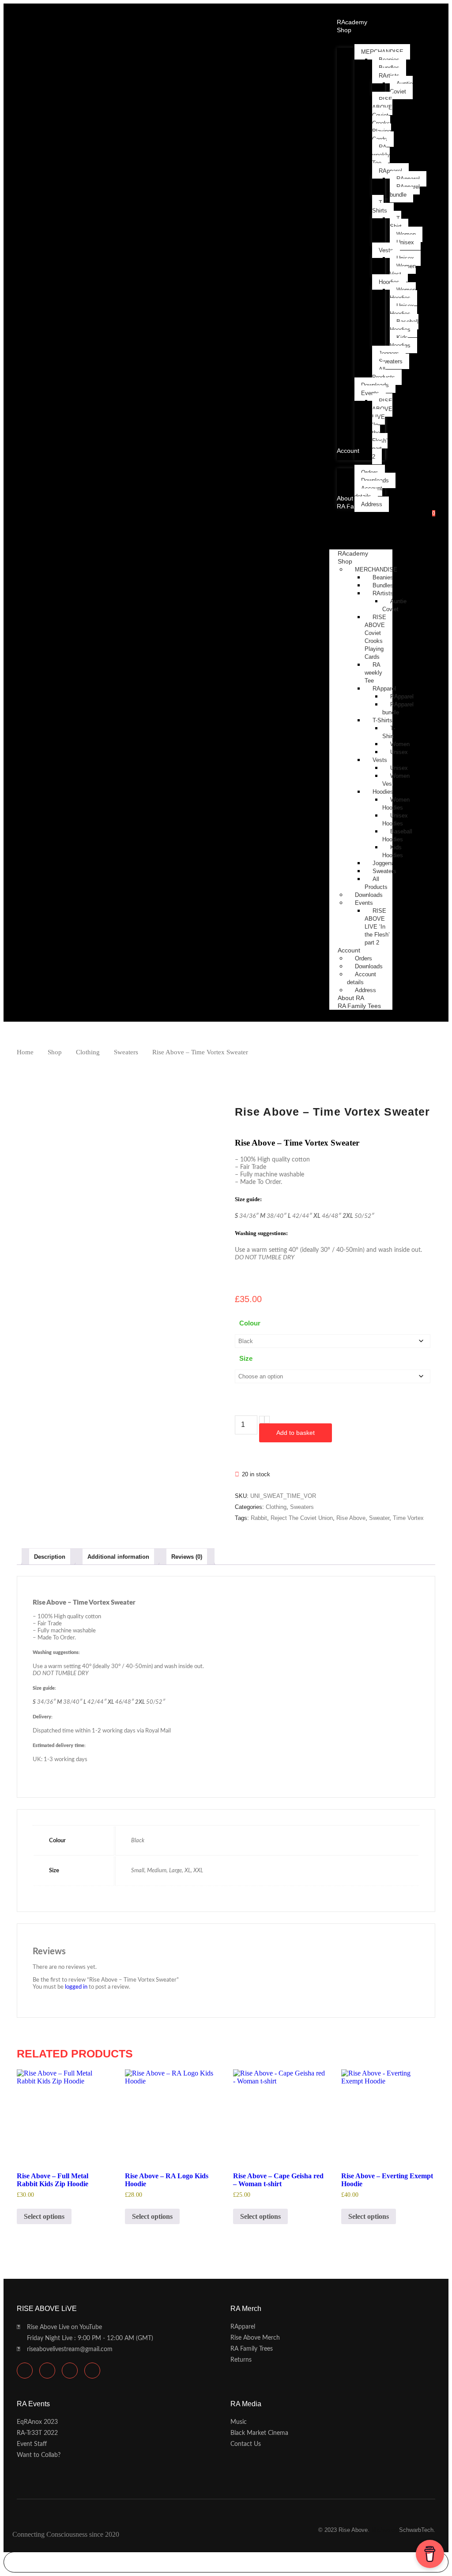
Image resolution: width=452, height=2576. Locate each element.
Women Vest (396, 780)
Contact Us (246, 2444)
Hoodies (383, 792)
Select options (44, 2216)
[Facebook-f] (70, 2371)
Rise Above (351, 1518)
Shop (345, 561)
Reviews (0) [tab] (187, 1557)
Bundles (383, 585)
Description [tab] (50, 1557)
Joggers (383, 863)
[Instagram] (92, 2371)
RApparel (384, 689)
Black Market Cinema (259, 2433)
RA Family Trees (252, 2349)
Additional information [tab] (118, 1557)
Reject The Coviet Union (302, 1518)
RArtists (383, 593)
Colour (250, 1323)
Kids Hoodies (393, 851)
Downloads (369, 895)
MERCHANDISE (376, 569)
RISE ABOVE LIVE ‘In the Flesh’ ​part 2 (378, 927)
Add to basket (296, 1433)
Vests (380, 760)
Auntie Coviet (394, 605)
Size (246, 1358)
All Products (376, 883)
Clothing (88, 1052)
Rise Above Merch (255, 2338)
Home (25, 1052)
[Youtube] (25, 2371)
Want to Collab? (39, 2455)
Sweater (379, 1518)
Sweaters (384, 871)
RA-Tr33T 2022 (37, 2433)
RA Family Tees (359, 1006)
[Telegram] (47, 2371)
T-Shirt (389, 732)
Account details (362, 978)
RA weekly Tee (373, 673)
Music (239, 2422)
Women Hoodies (396, 804)
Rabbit (259, 1518)
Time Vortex (408, 1518)
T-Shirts (382, 720)
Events (364, 903)
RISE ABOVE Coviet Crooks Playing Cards (375, 637)
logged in (76, 1987)
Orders (363, 958)
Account (349, 950)
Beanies (383, 577)
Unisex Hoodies (395, 819)
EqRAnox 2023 (37, 2422)
